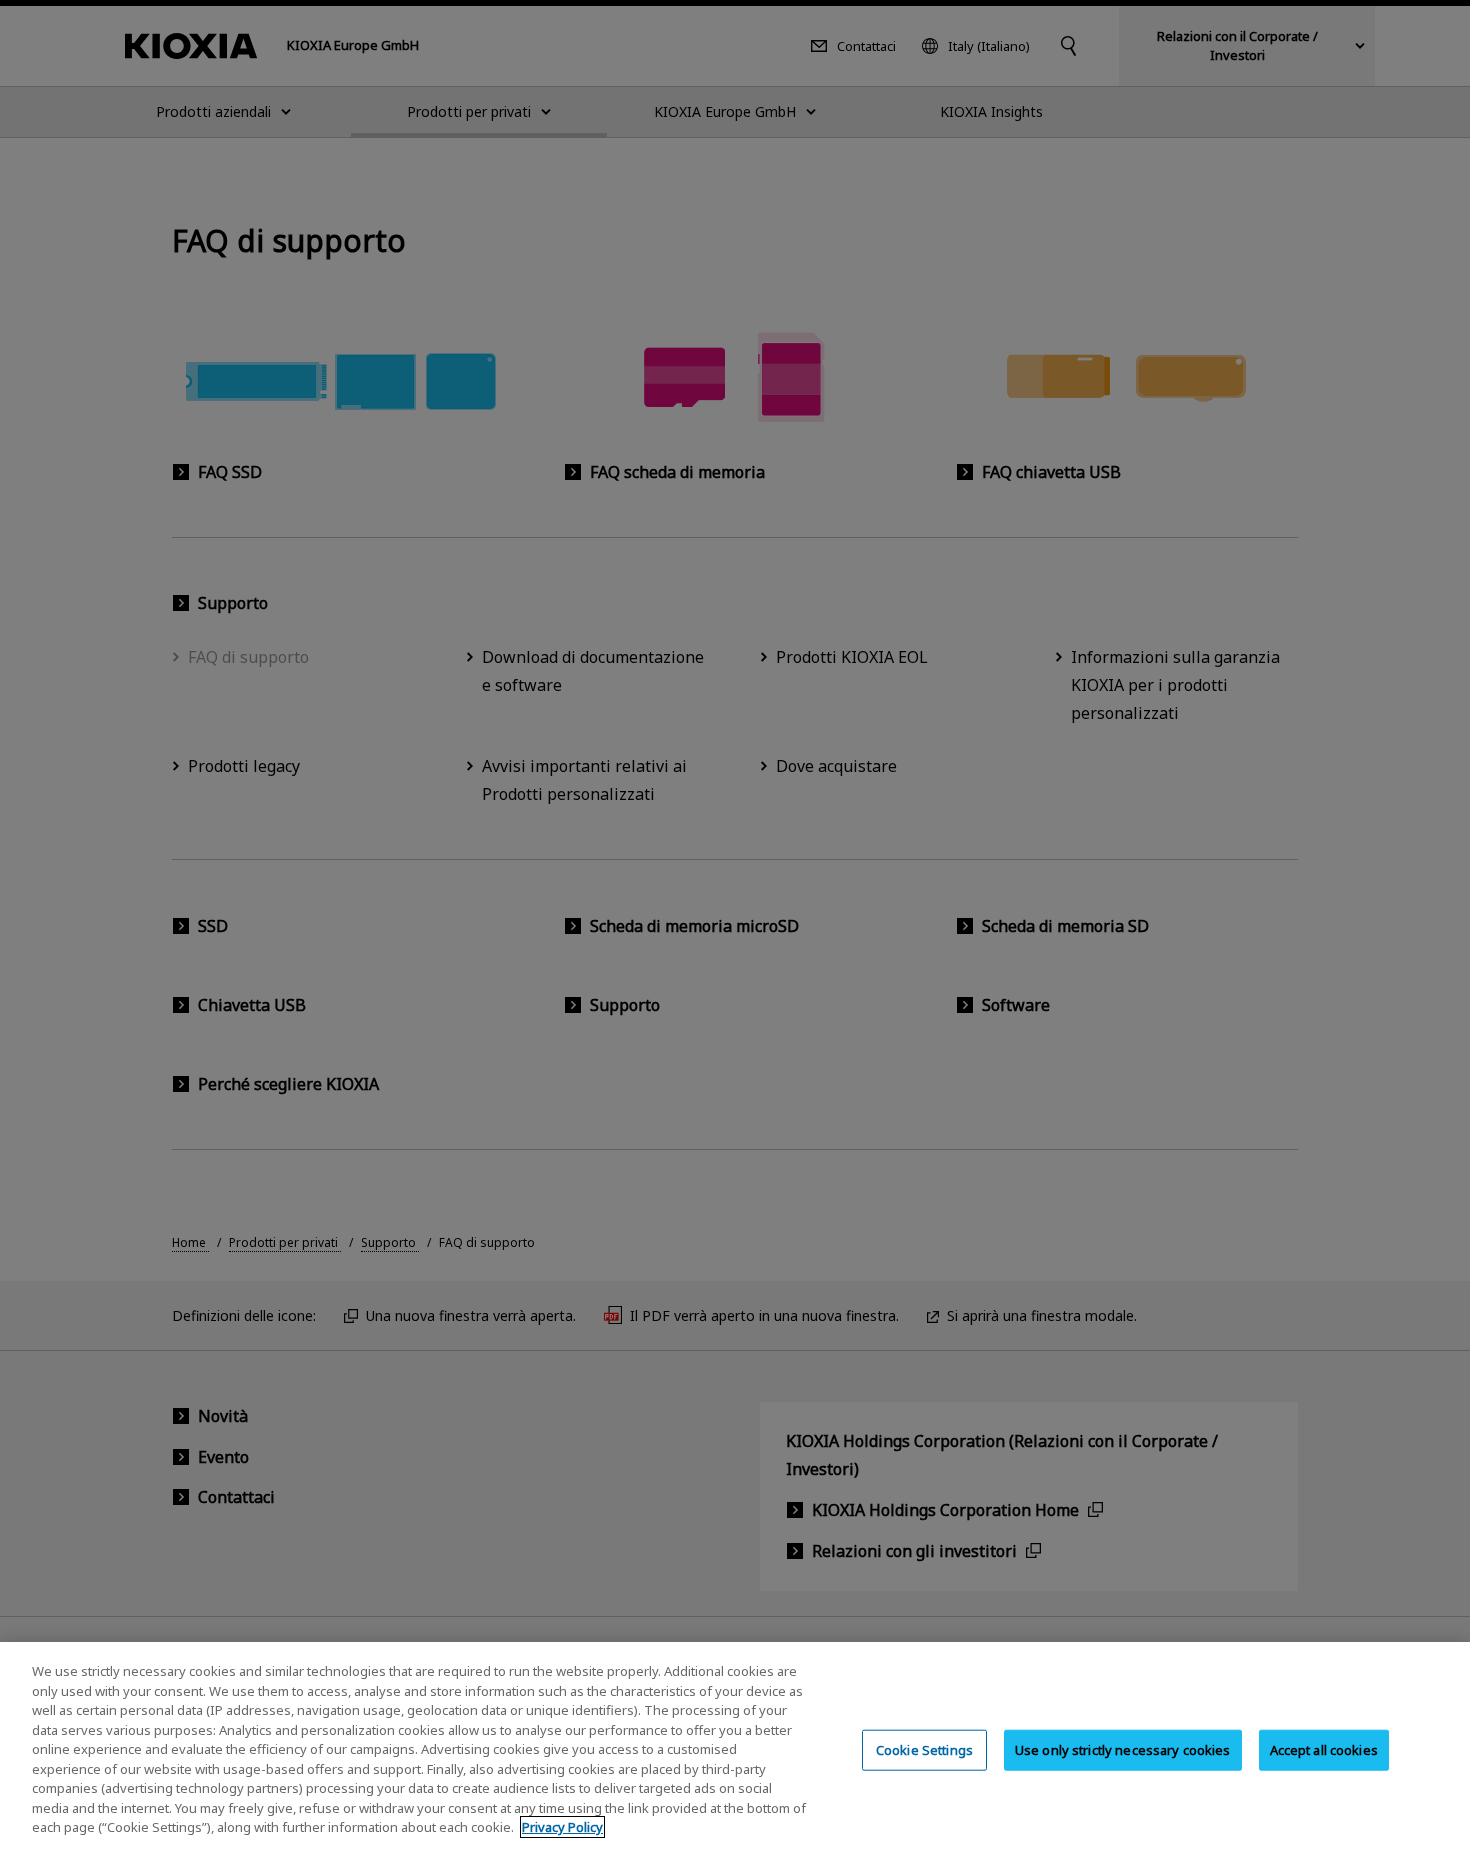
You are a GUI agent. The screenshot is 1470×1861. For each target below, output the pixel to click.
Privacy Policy (562, 1827)
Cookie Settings (924, 1749)
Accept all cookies (1324, 1749)
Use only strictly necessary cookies (1123, 1749)
